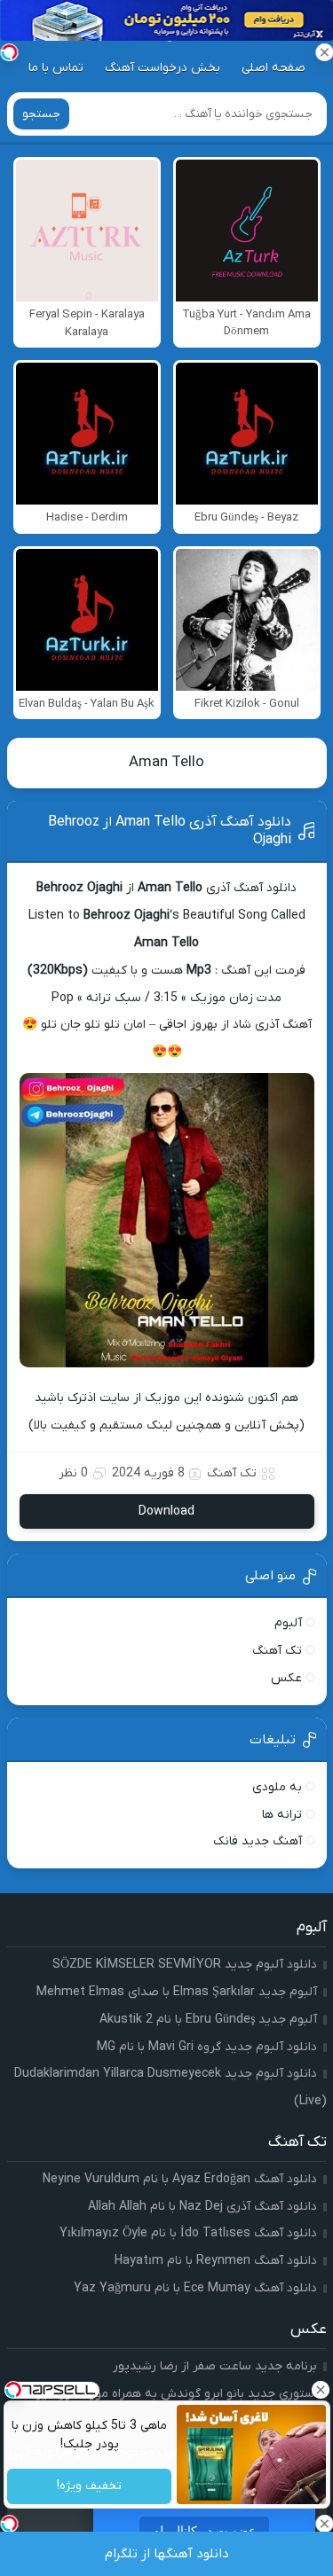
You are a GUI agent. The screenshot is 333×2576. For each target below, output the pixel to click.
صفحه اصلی (274, 68)
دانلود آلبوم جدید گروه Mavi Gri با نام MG (207, 2047)
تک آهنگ (232, 1473)
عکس (286, 1678)
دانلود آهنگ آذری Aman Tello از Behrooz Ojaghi (170, 831)
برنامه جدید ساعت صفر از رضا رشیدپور (215, 2366)
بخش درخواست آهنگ (163, 68)
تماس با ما (56, 68)
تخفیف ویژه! (89, 2487)
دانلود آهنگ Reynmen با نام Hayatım (216, 2261)
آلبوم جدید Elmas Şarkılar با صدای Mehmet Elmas (177, 1992)
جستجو (41, 114)
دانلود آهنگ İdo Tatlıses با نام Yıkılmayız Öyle (188, 2233)
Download (166, 1511)
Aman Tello (166, 763)
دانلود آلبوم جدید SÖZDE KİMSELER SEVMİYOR (185, 1965)
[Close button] (320, 2390)
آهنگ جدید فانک (258, 1841)
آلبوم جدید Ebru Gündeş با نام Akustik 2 (208, 2020)
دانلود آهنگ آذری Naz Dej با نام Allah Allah (202, 2207)
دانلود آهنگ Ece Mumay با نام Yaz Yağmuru (195, 2288)
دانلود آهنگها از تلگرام (167, 2554)
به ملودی (277, 1787)
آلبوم (288, 1623)
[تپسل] (9, 52)
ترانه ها (282, 1815)
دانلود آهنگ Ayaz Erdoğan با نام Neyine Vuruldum (180, 2179)
